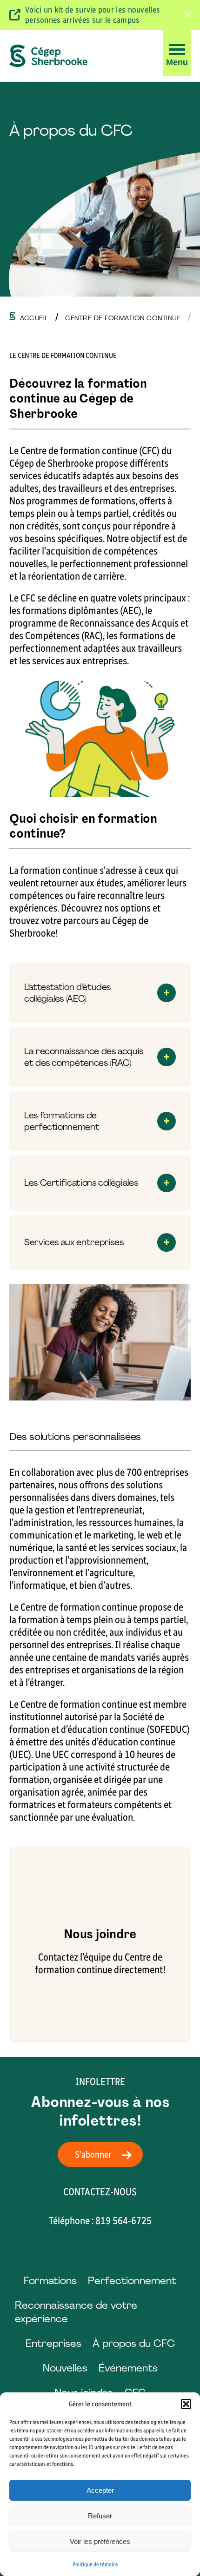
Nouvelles (65, 2368)
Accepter (100, 2490)
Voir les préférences (100, 2541)
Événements (128, 2368)
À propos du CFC (134, 2343)
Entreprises (53, 2343)
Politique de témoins (95, 2564)
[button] (186, 2404)
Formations (50, 2281)
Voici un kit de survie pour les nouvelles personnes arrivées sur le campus (93, 15)
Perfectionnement (132, 2281)
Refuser (100, 2516)
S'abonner (93, 2154)
